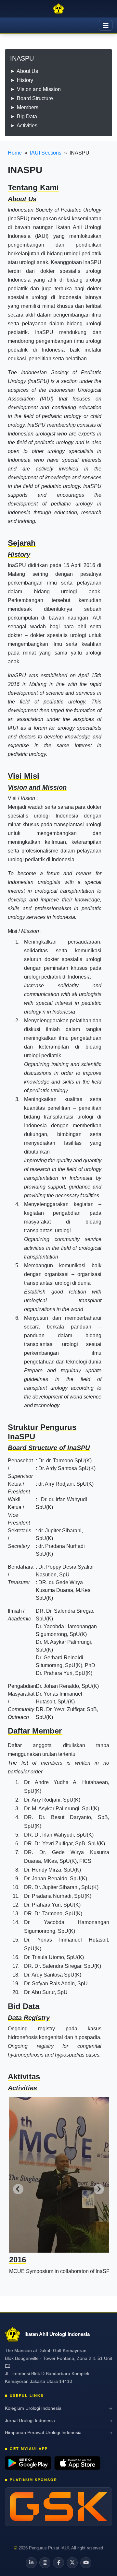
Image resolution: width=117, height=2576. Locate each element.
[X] (72, 2563)
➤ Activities (24, 126)
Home (15, 153)
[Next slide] (99, 2189)
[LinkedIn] (31, 2563)
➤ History (22, 80)
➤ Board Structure (32, 98)
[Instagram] (45, 2563)
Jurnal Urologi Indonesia (30, 2421)
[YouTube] (86, 2563)
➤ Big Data (24, 116)
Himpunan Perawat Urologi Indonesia (43, 2433)
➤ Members (24, 107)
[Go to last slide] (18, 2189)
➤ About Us (24, 71)
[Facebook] (58, 2563)
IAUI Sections (46, 153)
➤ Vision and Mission (35, 89)
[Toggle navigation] (106, 25)
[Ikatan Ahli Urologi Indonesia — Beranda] (58, 9)
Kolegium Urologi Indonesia (33, 2408)
